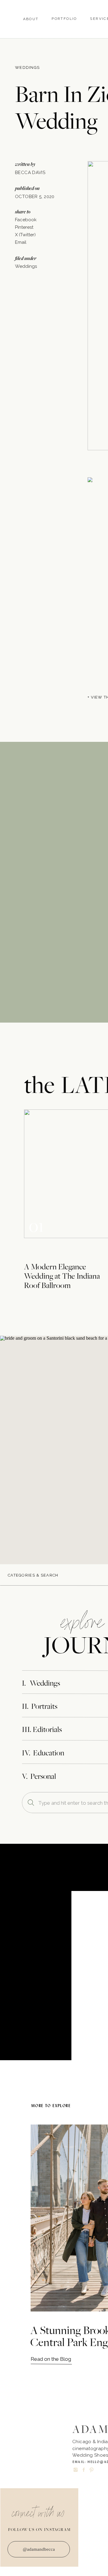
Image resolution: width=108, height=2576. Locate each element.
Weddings (27, 67)
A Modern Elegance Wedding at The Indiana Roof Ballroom (62, 1276)
